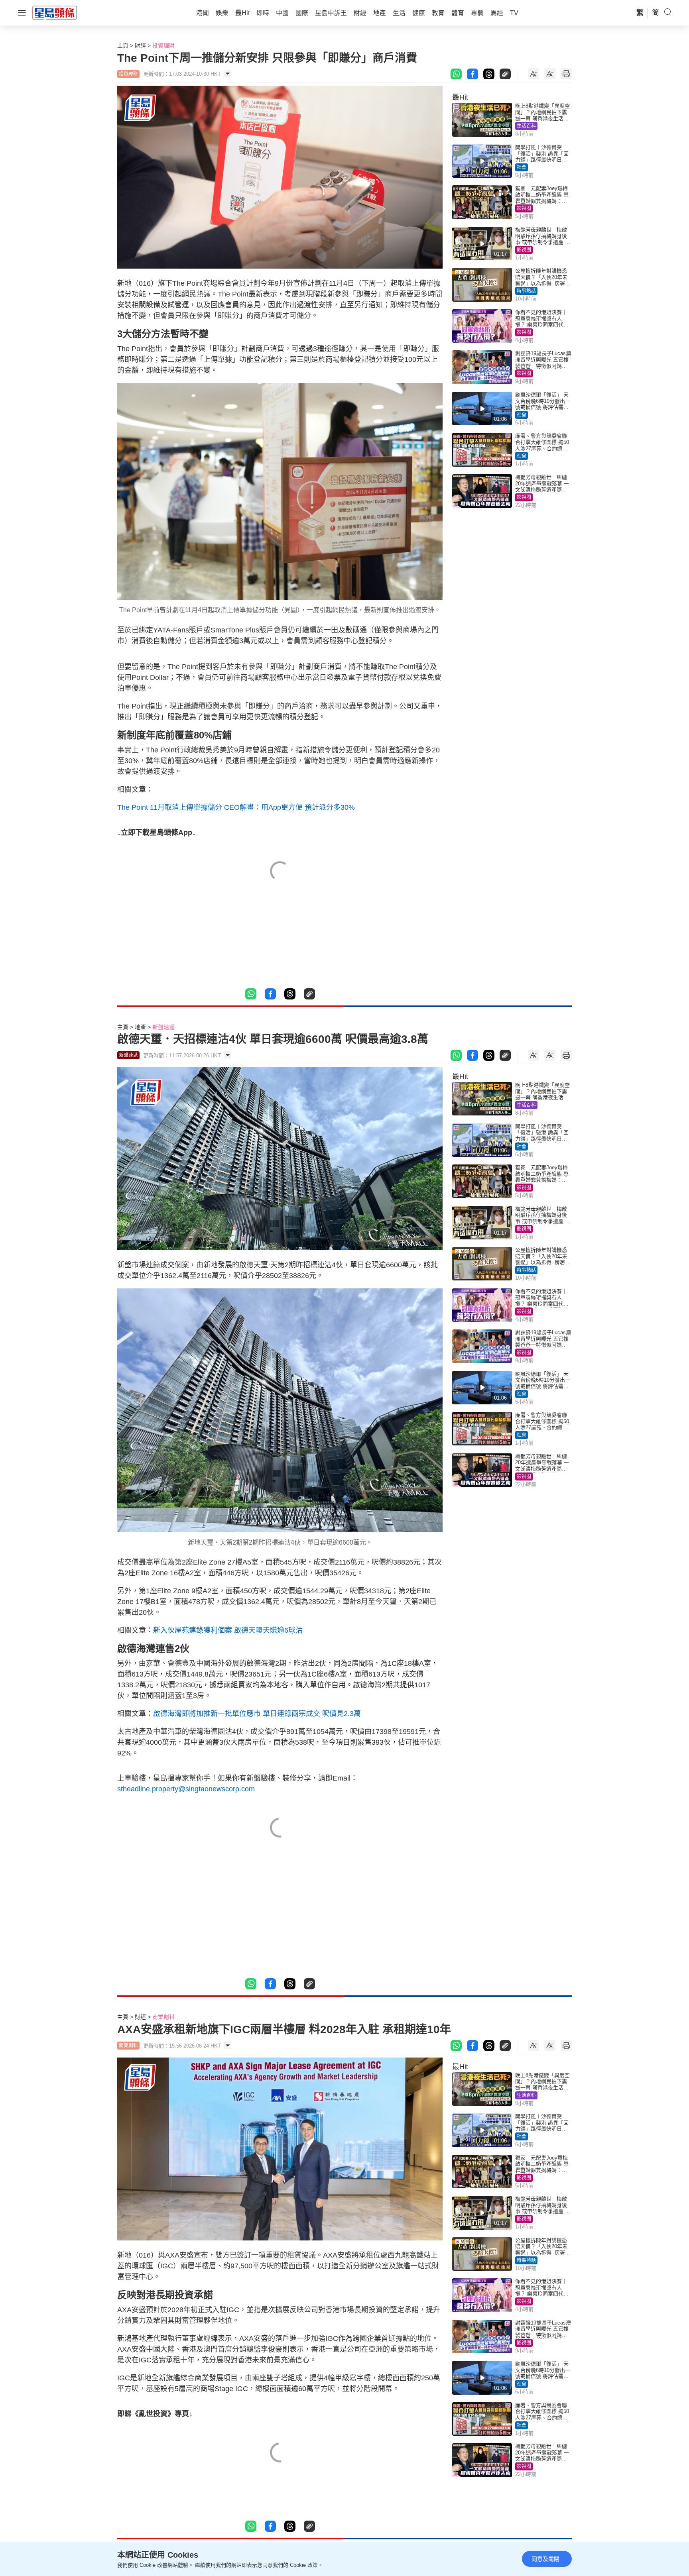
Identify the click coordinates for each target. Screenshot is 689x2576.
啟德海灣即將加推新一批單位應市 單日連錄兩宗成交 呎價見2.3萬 (257, 1714)
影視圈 (524, 208)
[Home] (55, 12)
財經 (140, 45)
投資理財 (163, 45)
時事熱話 (526, 291)
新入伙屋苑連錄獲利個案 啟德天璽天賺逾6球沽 (228, 1630)
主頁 (123, 45)
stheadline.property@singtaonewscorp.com (186, 1789)
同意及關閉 (545, 2559)
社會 (522, 167)
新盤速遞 (163, 1027)
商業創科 (163, 2017)
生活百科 (526, 126)
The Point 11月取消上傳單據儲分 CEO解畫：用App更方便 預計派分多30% (236, 807)
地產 (140, 1027)
